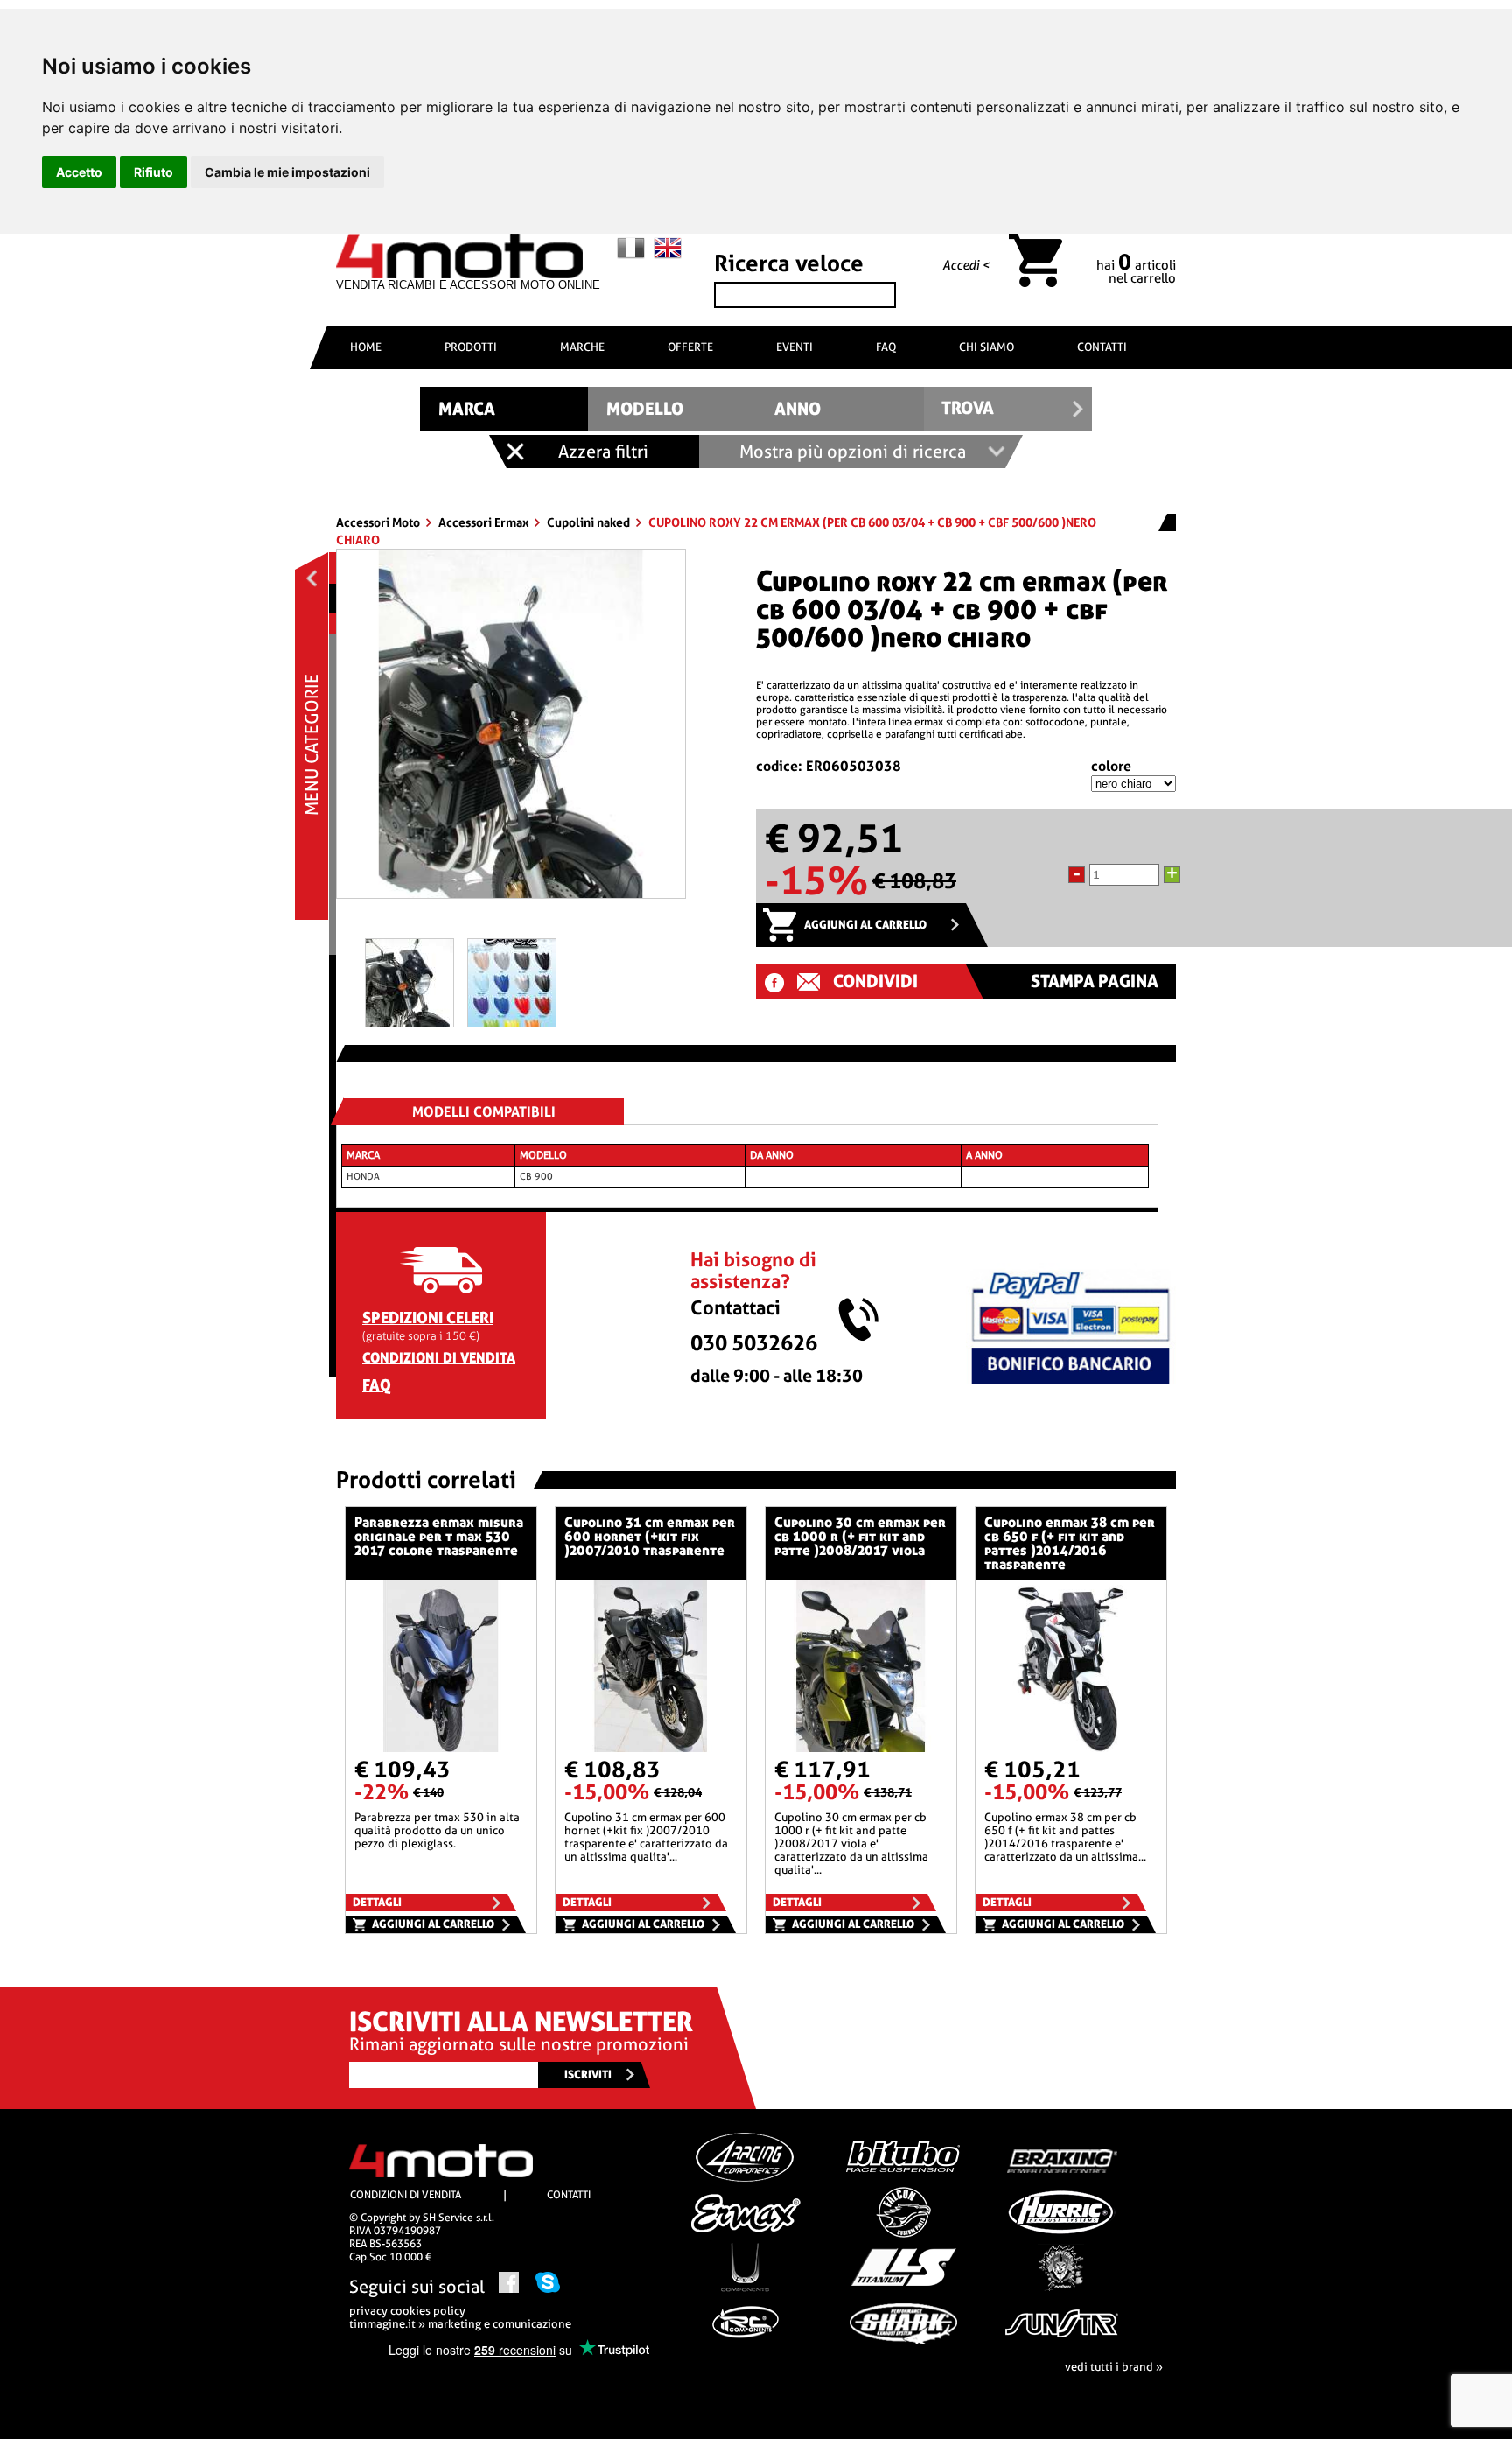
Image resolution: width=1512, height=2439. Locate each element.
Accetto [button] (79, 172)
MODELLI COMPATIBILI (484, 1112)
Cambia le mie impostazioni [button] (287, 172)
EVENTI (794, 347)
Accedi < (966, 265)
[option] (511, 730)
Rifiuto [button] (154, 172)
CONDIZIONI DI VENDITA (439, 1358)
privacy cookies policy (407, 2311)
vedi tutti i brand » (1114, 2367)
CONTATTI (1102, 347)
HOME (366, 347)
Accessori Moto (379, 522)
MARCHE (582, 347)
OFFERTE (690, 347)
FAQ (886, 347)
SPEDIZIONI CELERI (428, 1318)
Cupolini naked (590, 522)
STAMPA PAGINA (1095, 981)
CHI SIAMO (987, 347)
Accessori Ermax (485, 522)
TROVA (968, 408)
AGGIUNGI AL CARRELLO (865, 925)
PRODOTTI (471, 347)
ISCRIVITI (588, 2075)
